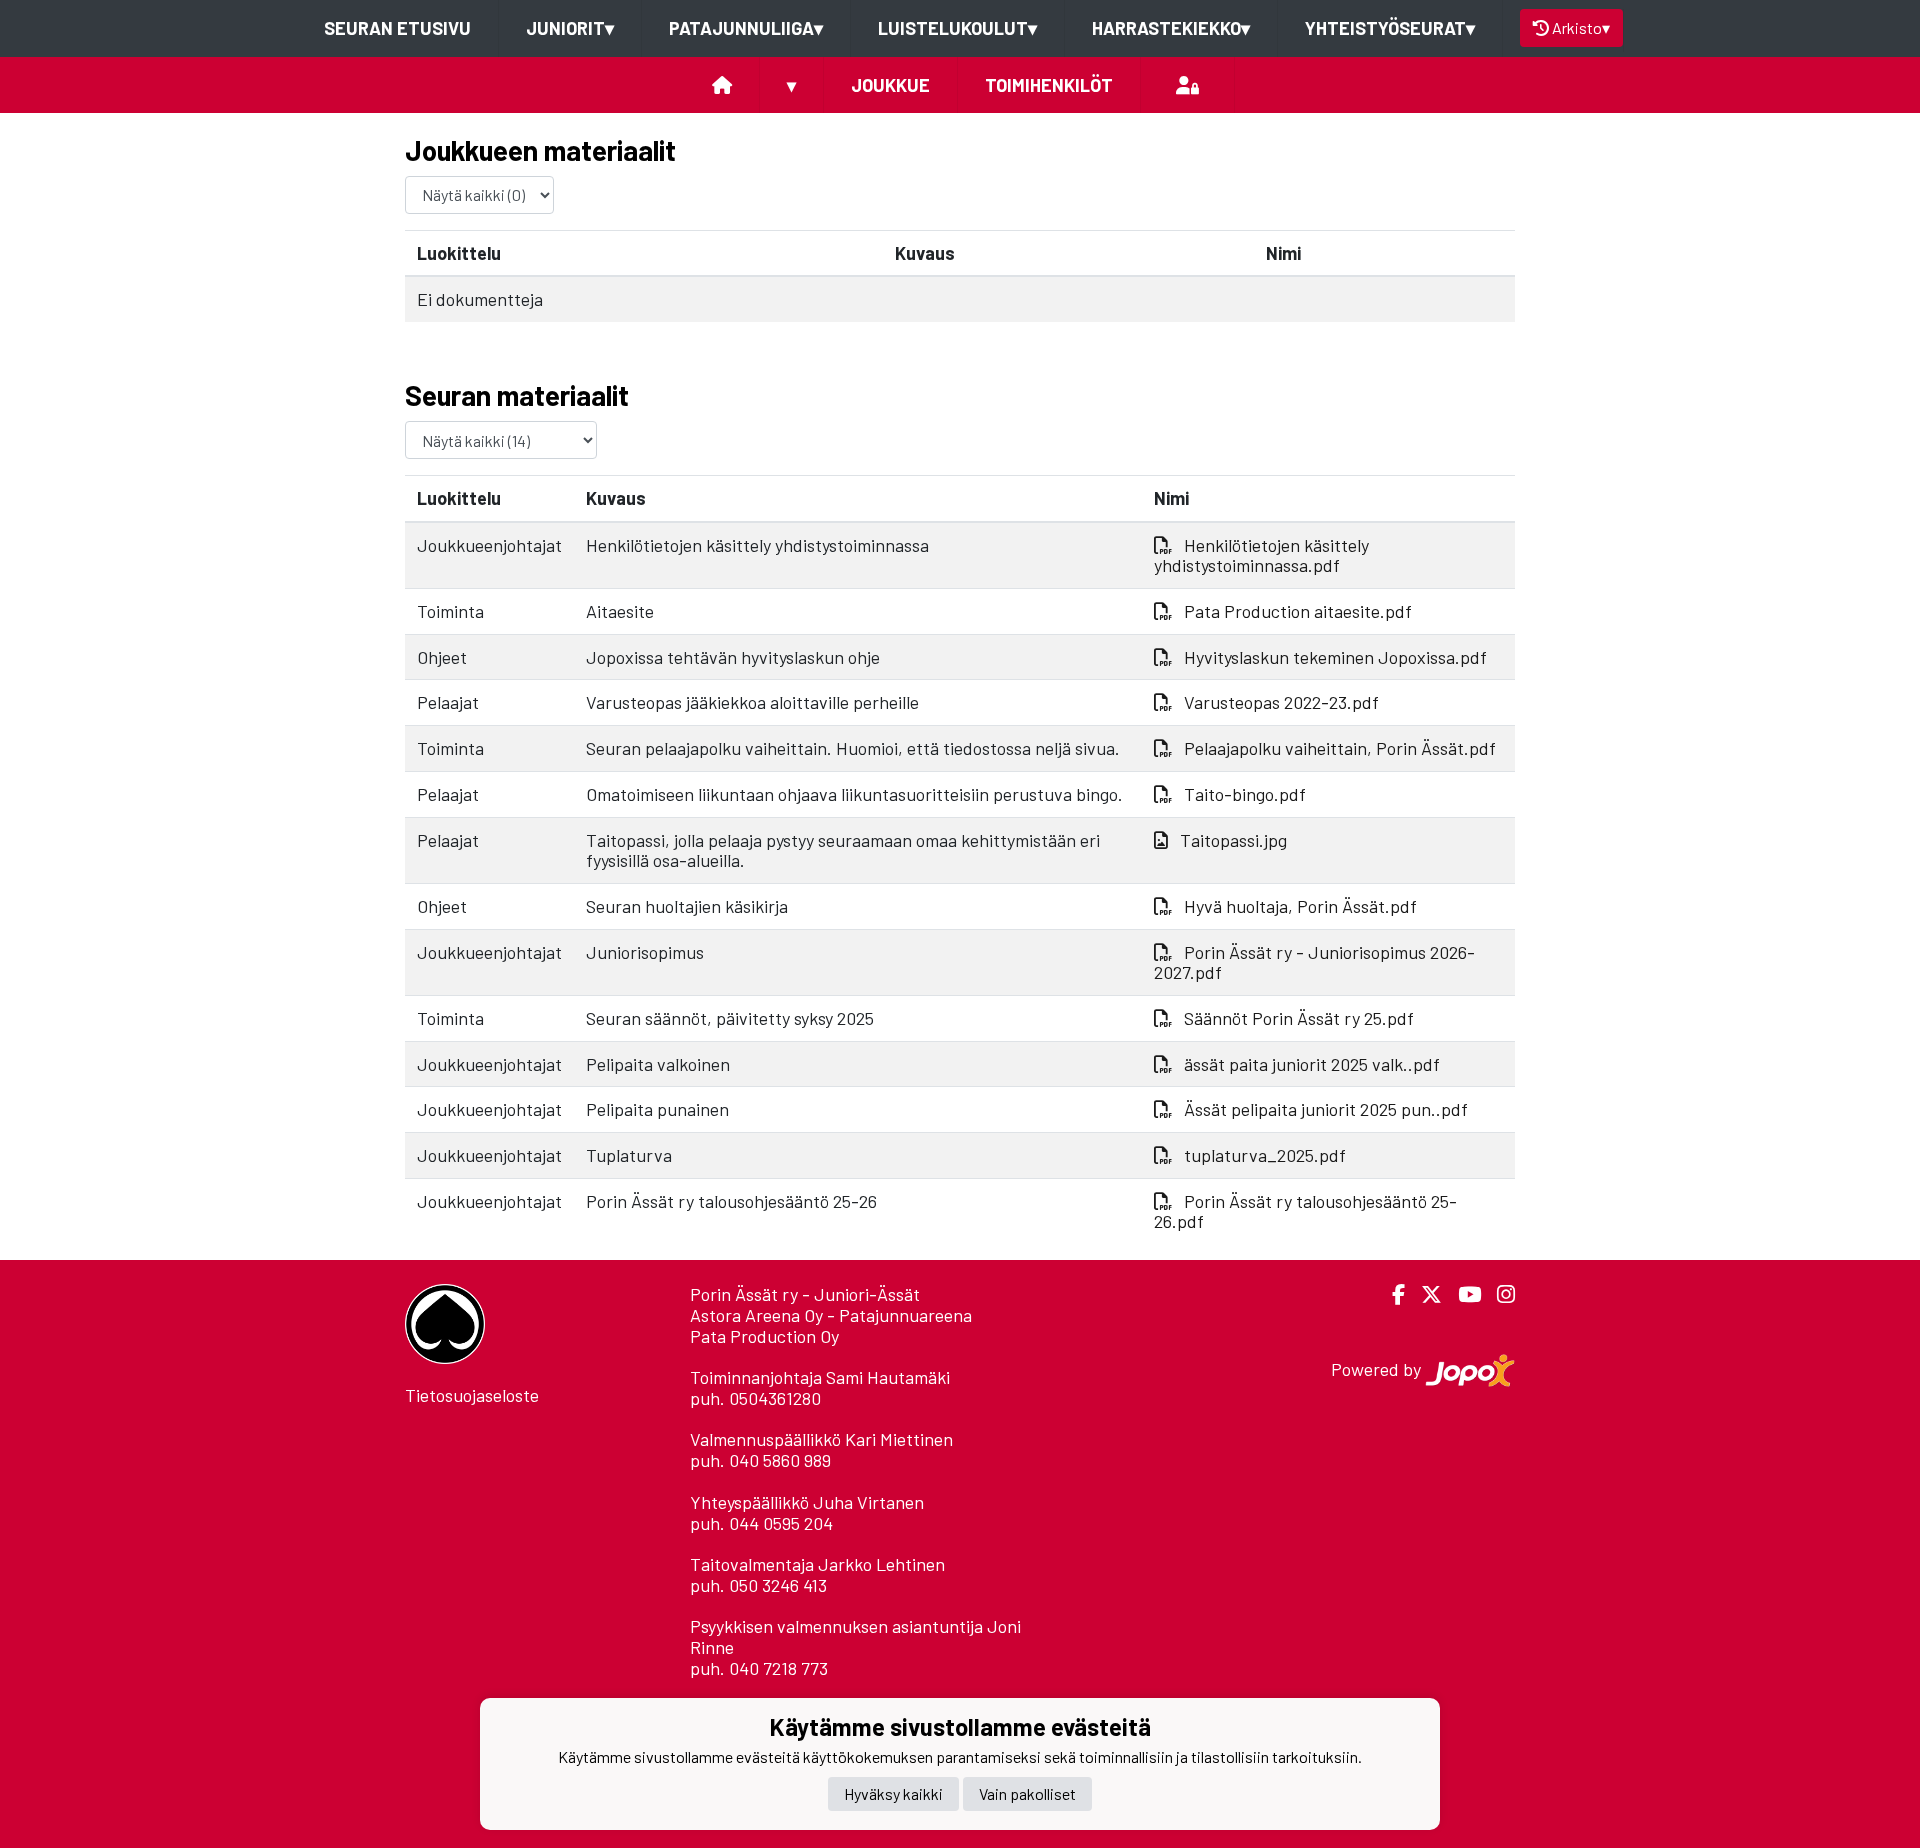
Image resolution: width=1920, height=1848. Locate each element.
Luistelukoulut (957, 28)
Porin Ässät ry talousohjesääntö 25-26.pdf (1305, 1211)
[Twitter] (1423, 1294)
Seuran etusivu (397, 28)
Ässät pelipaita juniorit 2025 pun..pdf (1326, 1109)
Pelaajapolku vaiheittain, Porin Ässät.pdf (1340, 748)
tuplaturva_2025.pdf (1265, 1155)
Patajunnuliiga (746, 28)
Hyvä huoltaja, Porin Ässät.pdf (1300, 906)
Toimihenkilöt (1049, 85)
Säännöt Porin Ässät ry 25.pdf (1299, 1018)
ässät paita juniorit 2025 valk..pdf (1312, 1064)
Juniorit (570, 28)
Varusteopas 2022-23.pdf (1281, 702)
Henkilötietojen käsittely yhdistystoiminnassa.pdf (1261, 555)
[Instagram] (1498, 1294)
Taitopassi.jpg (1233, 840)
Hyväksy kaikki (893, 1792)
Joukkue (890, 85)
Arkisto (1581, 27)
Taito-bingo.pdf (1245, 794)
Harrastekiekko (1171, 28)
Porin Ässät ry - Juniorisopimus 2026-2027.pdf (1314, 962)
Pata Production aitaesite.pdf (1298, 611)
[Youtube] (1461, 1294)
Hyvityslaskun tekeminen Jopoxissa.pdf (1335, 657)
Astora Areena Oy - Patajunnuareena (831, 1315)
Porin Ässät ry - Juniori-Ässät (805, 1294)
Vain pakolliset (1027, 1792)
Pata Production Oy (764, 1336)
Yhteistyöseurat (1390, 28)
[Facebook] (1390, 1294)
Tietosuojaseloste (472, 1395)
